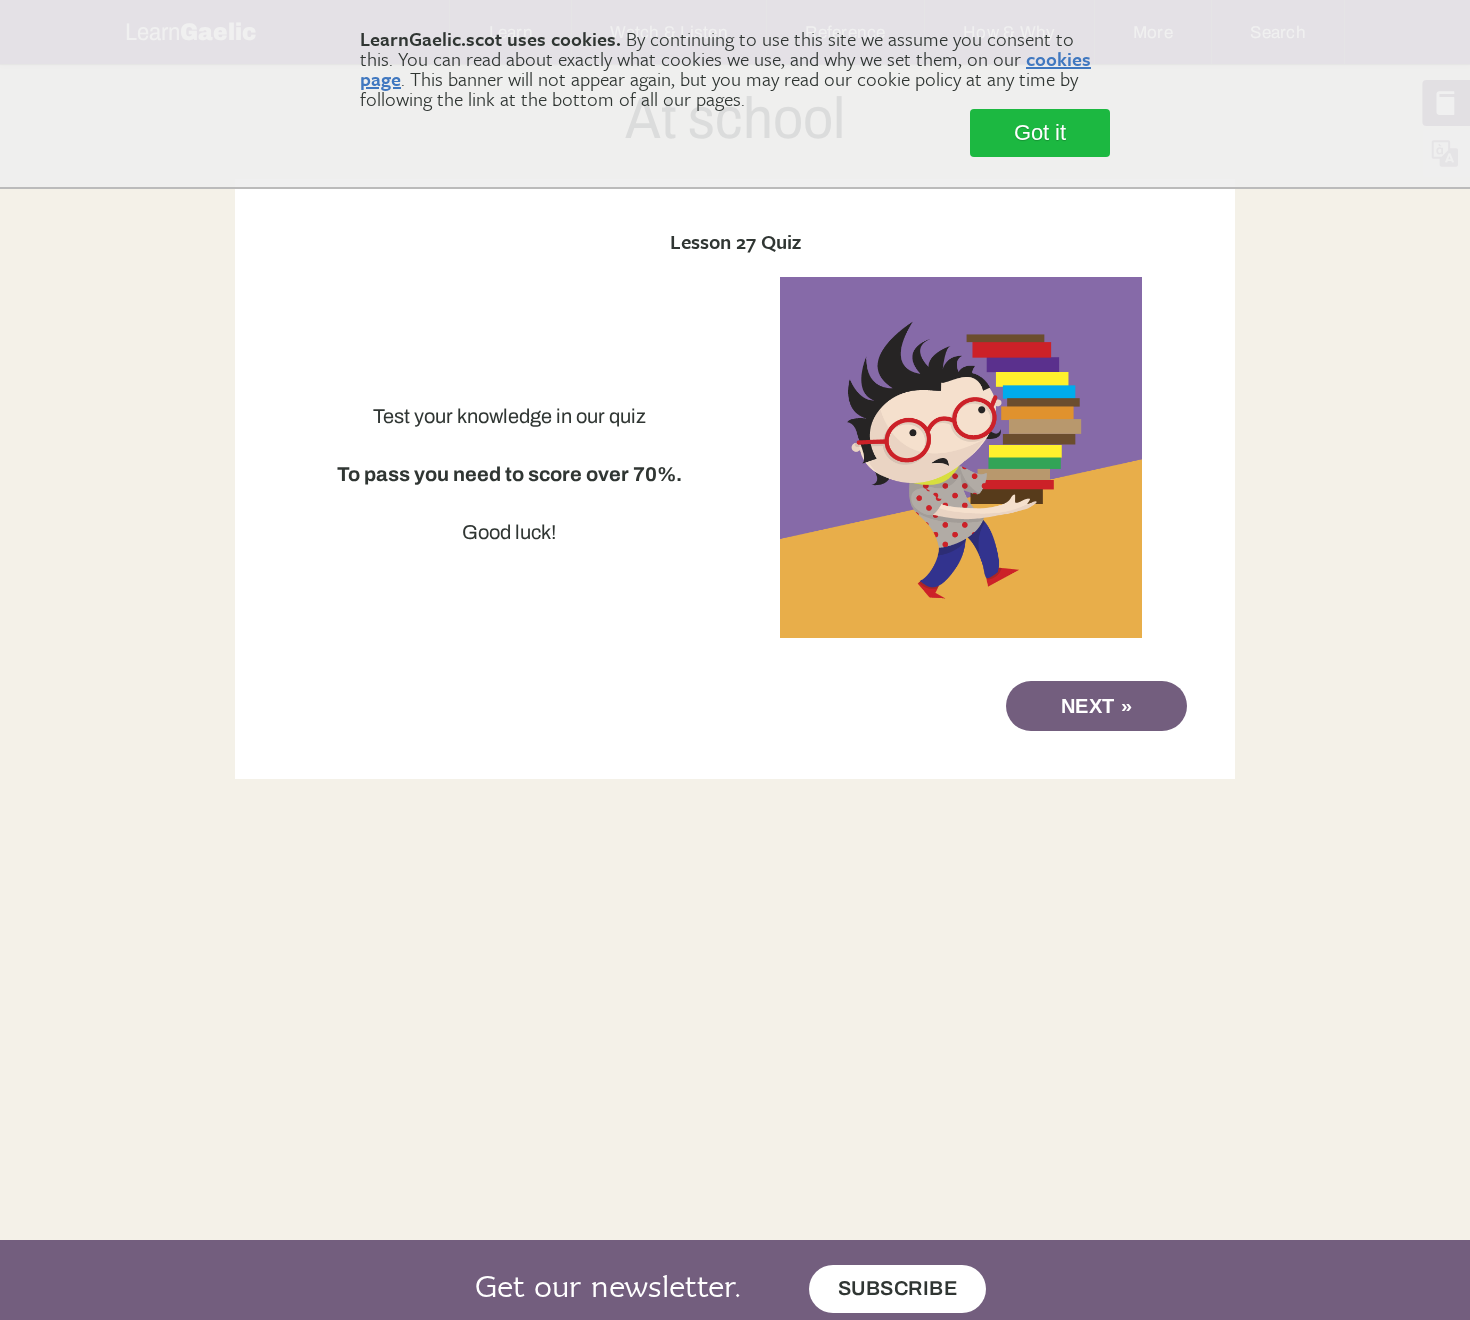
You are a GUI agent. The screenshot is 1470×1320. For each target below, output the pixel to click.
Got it (1040, 132)
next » (1097, 706)
